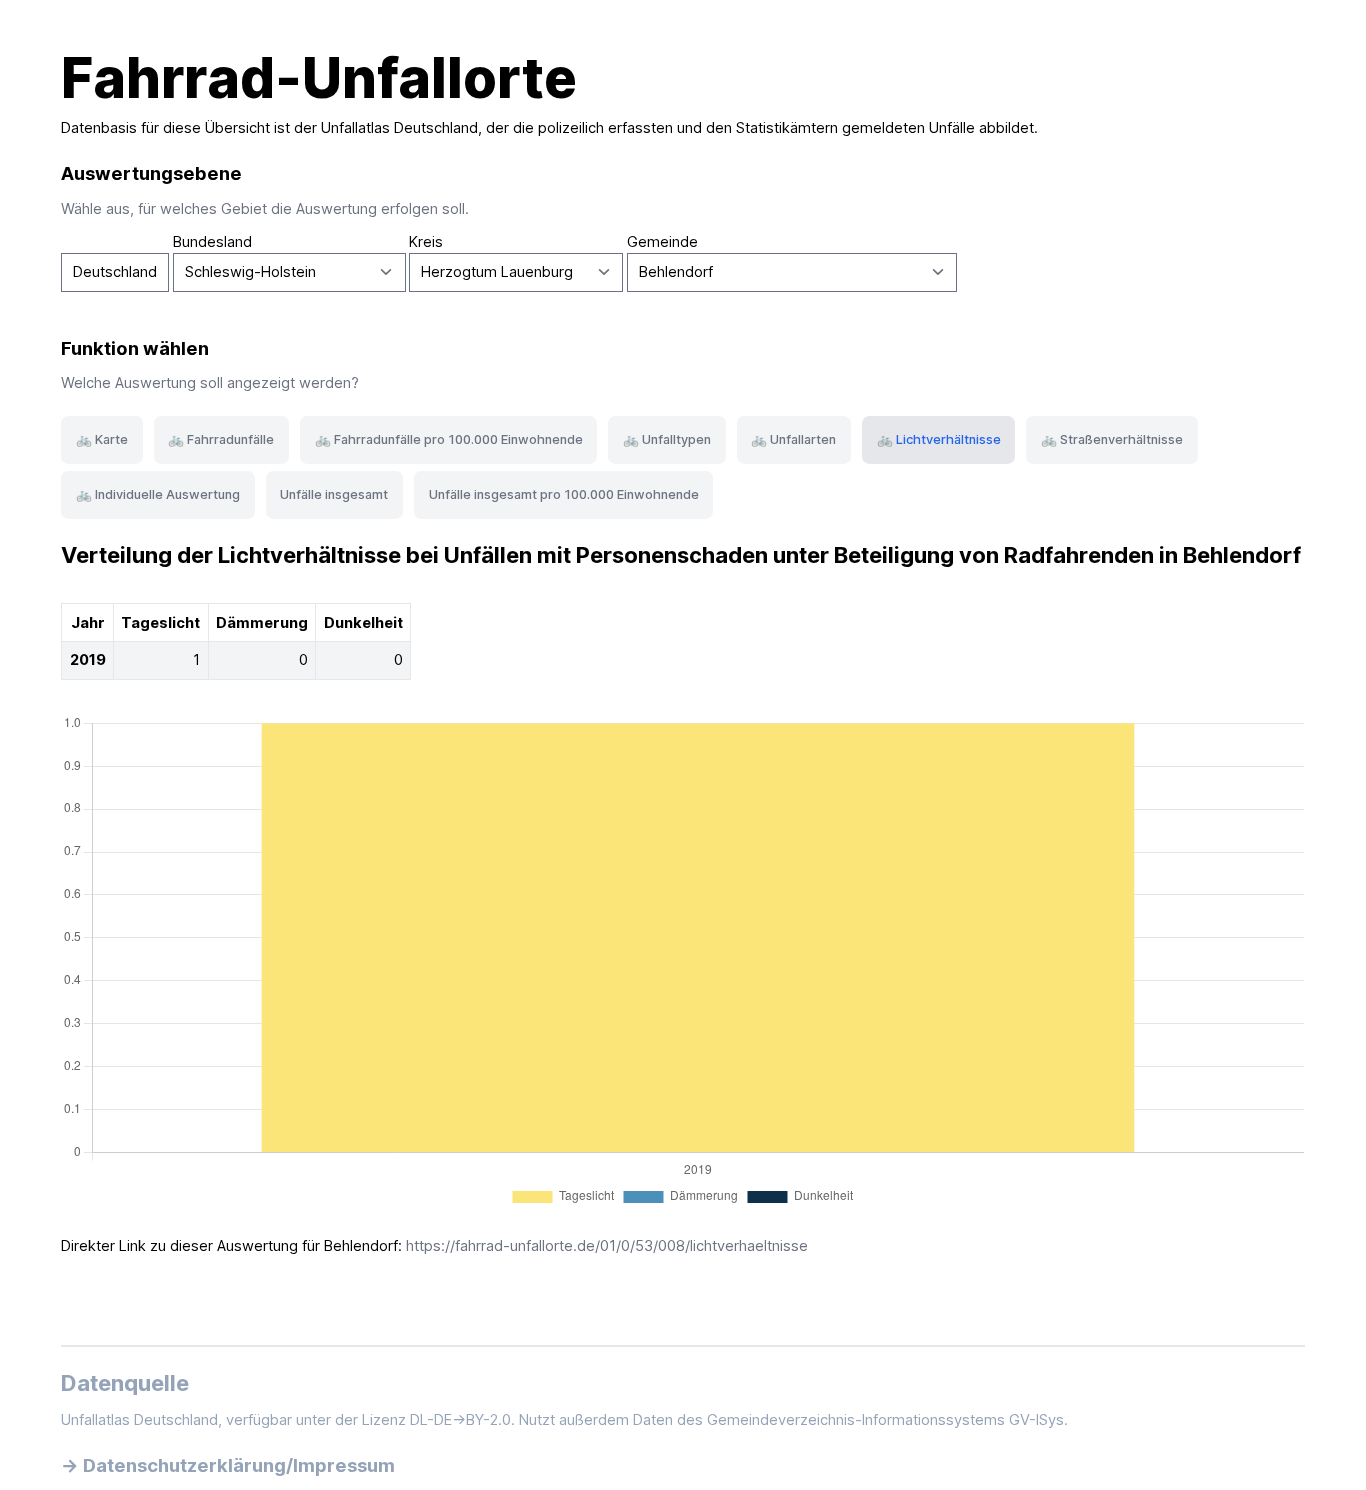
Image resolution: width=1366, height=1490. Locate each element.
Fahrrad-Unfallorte (319, 78)
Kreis (426, 242)
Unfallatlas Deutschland (399, 128)
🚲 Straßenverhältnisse (1112, 439)
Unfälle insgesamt (334, 494)
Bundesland (212, 242)
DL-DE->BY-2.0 (460, 1420)
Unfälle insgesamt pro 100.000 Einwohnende (564, 494)
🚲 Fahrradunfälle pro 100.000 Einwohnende (449, 439)
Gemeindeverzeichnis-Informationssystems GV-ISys (885, 1420)
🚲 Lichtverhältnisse (939, 439)
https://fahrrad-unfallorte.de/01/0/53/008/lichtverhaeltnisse (607, 1246)
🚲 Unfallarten (793, 439)
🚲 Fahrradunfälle (221, 439)
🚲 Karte (102, 439)
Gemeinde (662, 242)
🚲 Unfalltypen (667, 439)
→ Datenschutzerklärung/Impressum (228, 1465)
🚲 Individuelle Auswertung (158, 494)
